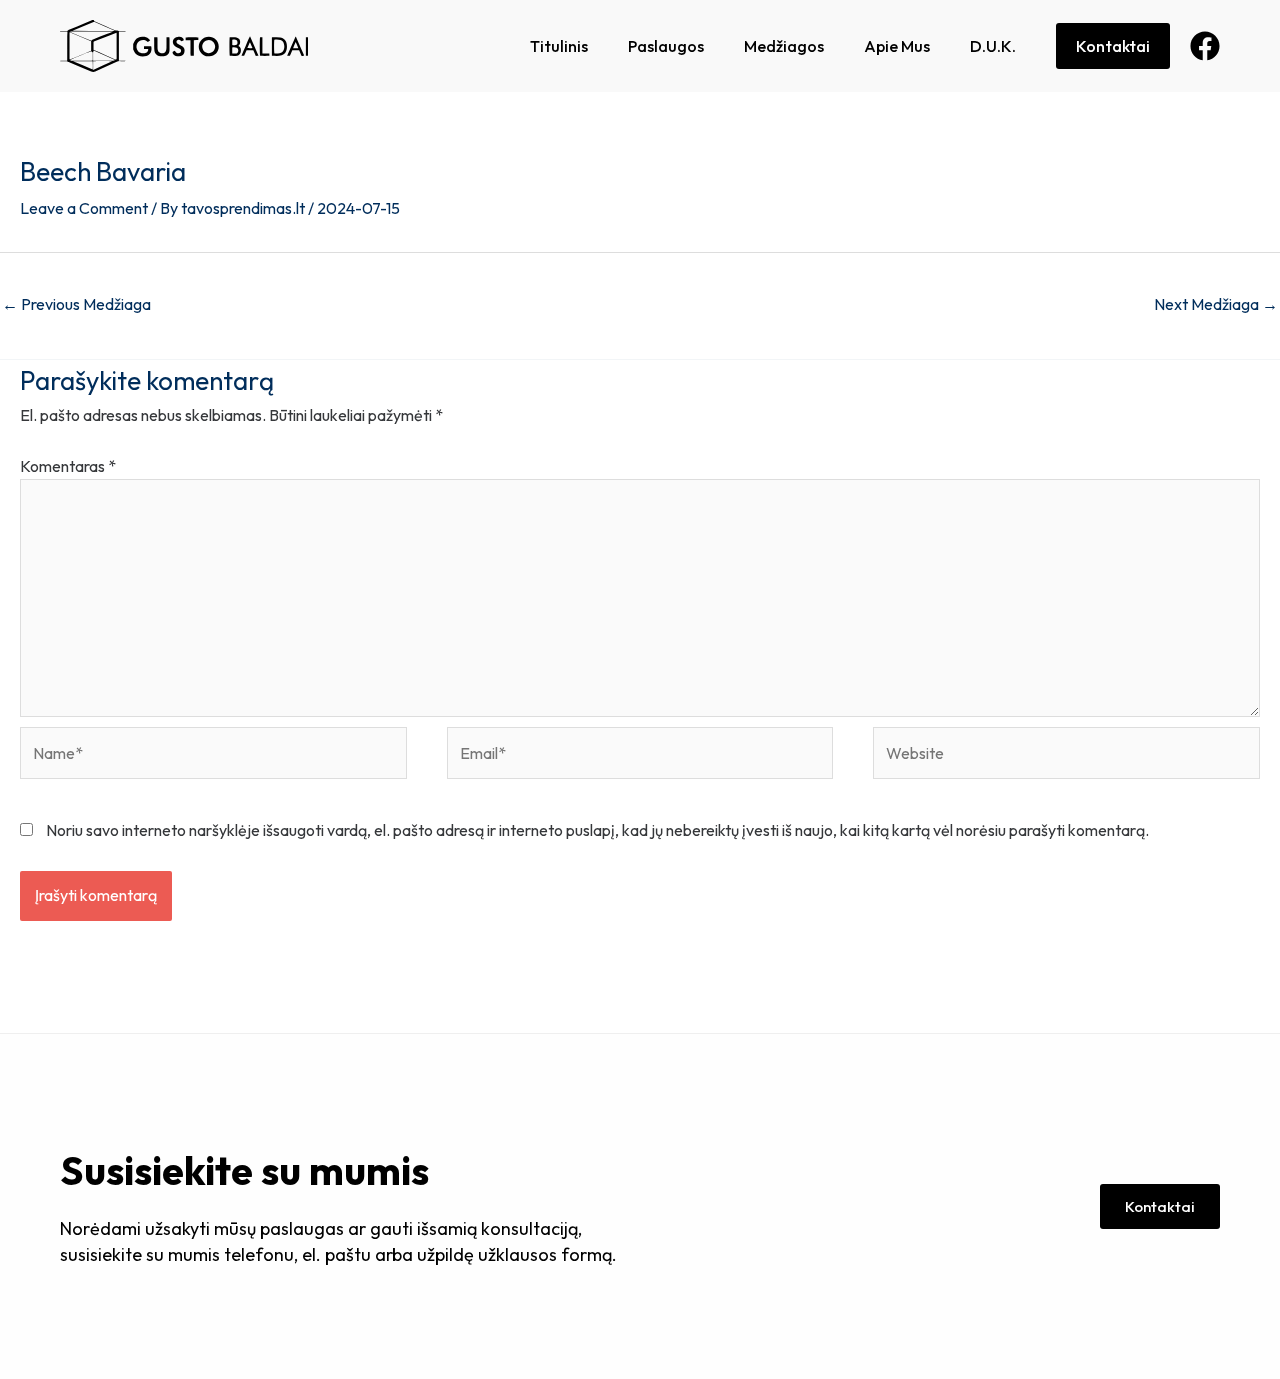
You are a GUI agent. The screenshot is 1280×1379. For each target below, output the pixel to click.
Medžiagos (784, 46)
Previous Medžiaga (76, 304)
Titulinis (559, 46)
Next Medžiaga (1216, 304)
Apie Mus (897, 46)
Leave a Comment (84, 208)
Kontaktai (1113, 46)
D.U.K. (993, 46)
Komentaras (68, 466)
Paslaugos (666, 46)
